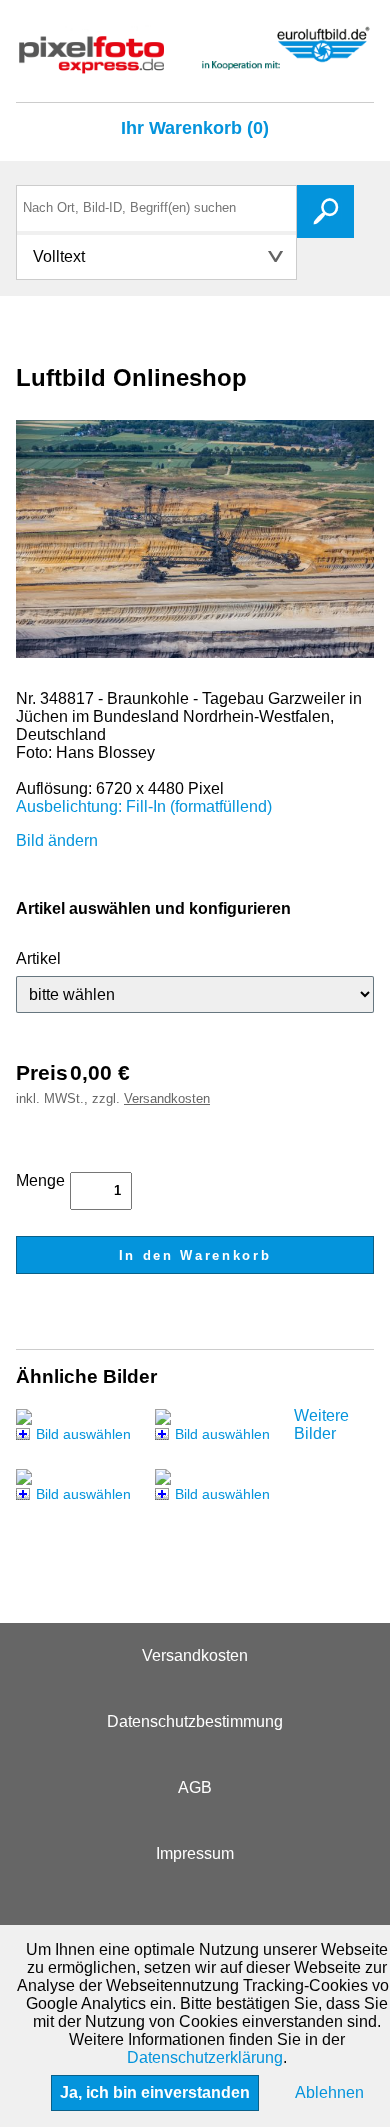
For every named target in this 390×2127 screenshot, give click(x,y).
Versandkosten (167, 1098)
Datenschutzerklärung (205, 2057)
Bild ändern (57, 840)
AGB (195, 1787)
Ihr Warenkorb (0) (195, 128)
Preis (42, 1072)
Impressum (195, 1853)
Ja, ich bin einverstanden (155, 2092)
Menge (40, 1180)
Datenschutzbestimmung (195, 1721)
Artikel (38, 958)
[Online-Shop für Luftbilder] (195, 64)
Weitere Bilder (321, 1424)
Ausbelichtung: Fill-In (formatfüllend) (144, 806)
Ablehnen (329, 2092)
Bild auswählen (83, 1434)
